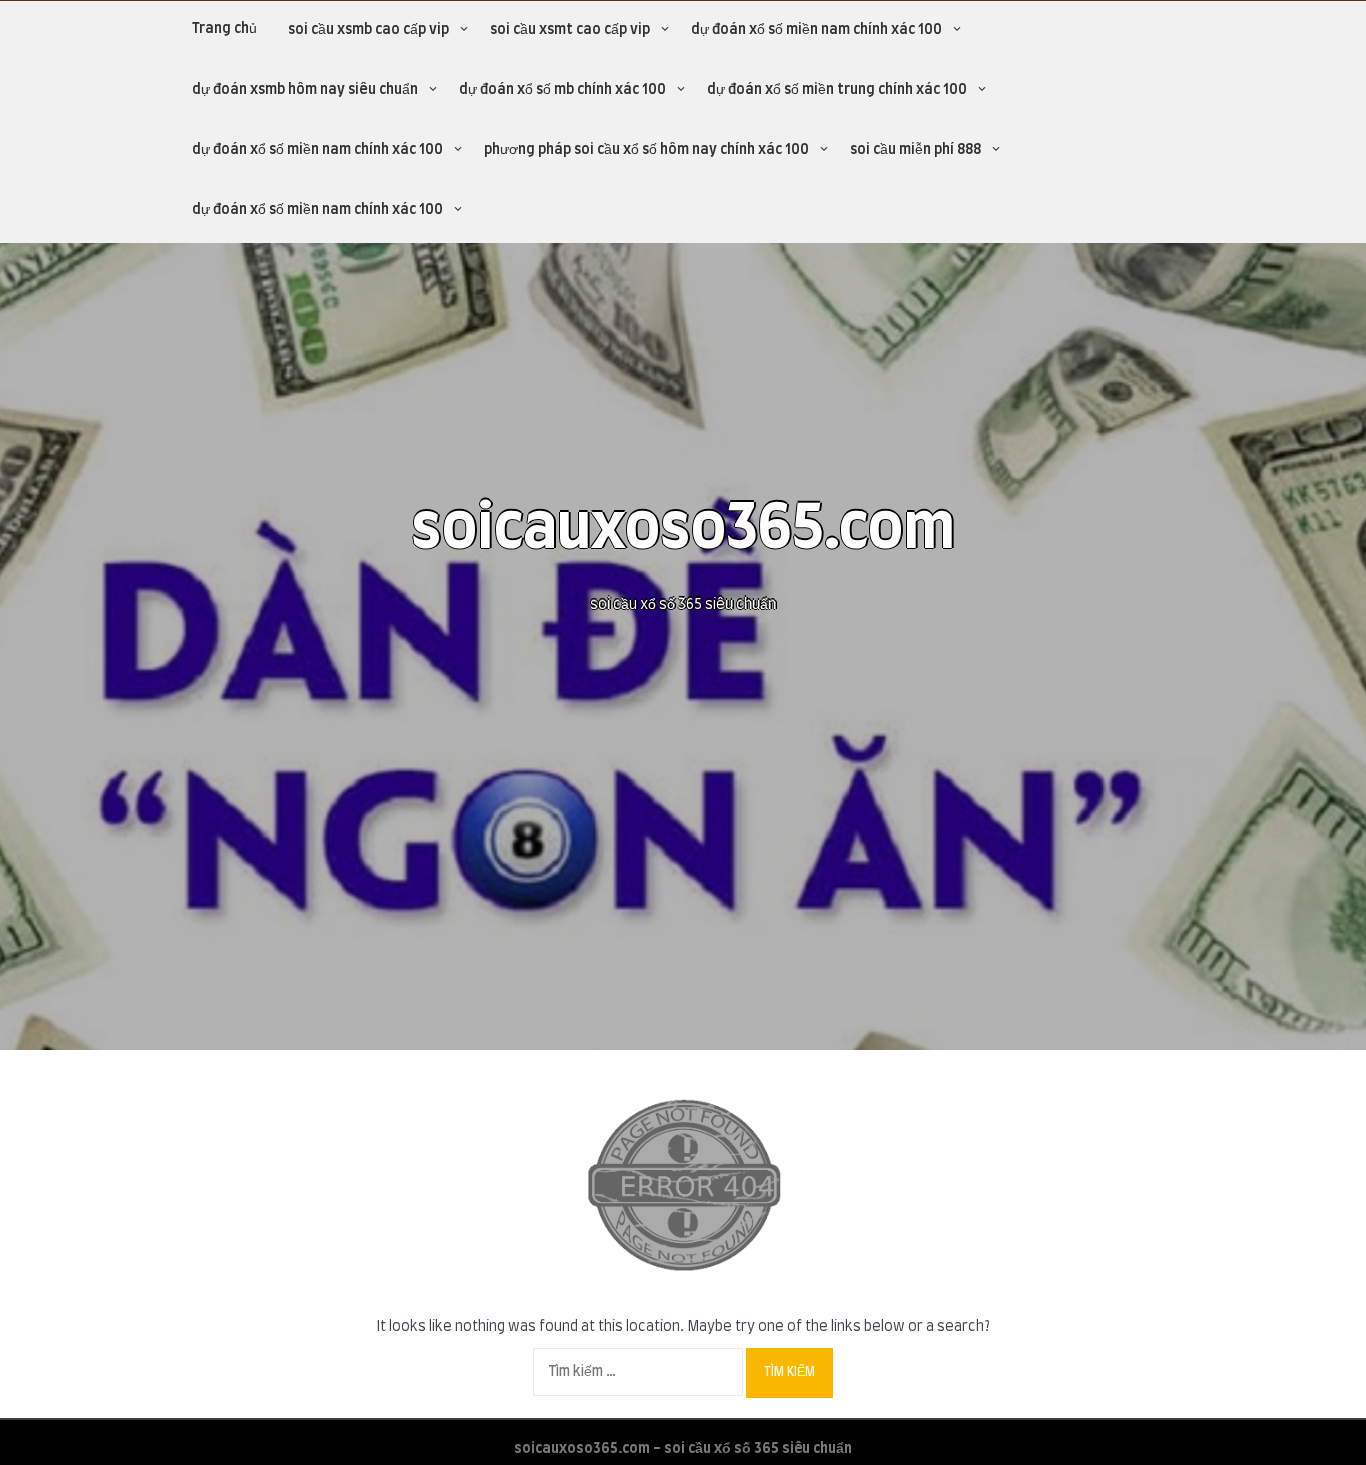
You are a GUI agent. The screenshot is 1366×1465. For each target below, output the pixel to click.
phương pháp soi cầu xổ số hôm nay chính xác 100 (646, 150)
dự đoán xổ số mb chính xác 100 (562, 90)
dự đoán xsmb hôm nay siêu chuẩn (305, 90)
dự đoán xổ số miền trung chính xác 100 (837, 90)
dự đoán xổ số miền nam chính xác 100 (816, 30)
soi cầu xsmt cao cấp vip (570, 30)
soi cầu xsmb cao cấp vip (368, 30)
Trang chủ (224, 29)
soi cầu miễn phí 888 (915, 150)
